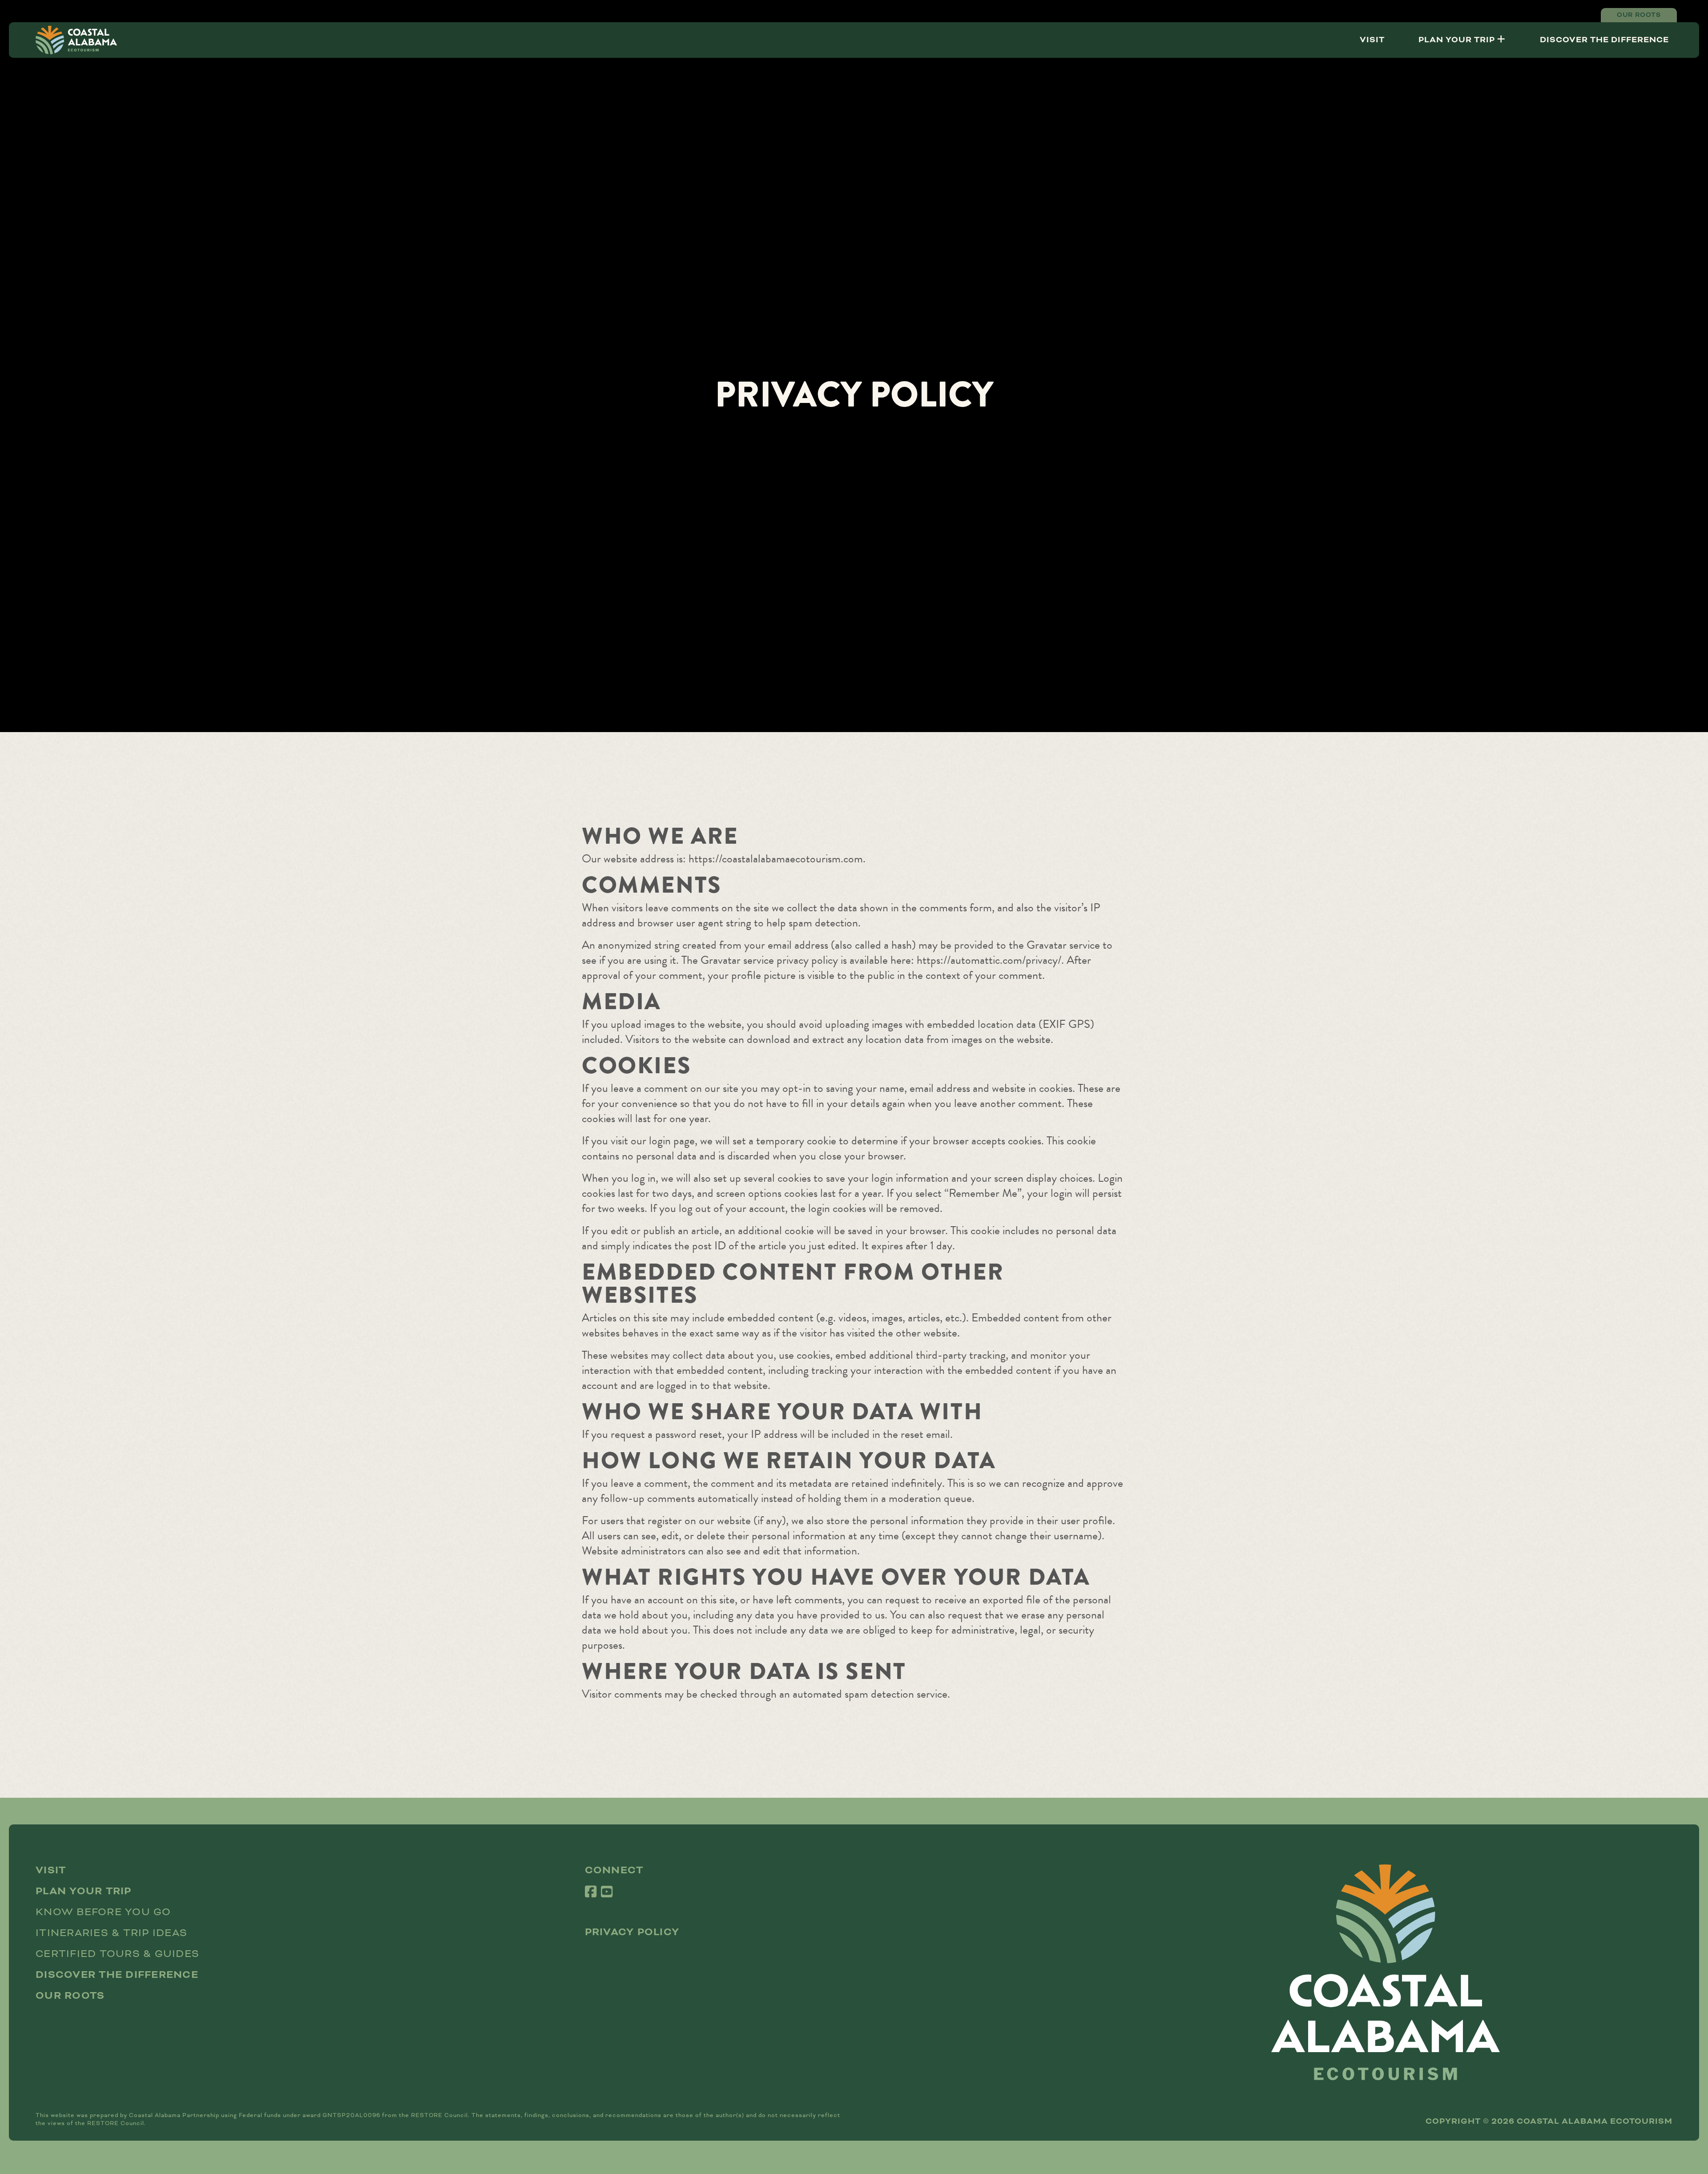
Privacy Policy (632, 1932)
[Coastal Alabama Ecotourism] (76, 40)
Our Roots (1639, 15)
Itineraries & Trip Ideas (111, 1933)
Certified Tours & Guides (117, 1954)
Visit (1372, 40)
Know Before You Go (103, 1912)
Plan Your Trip (1458, 40)
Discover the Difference (1604, 40)
